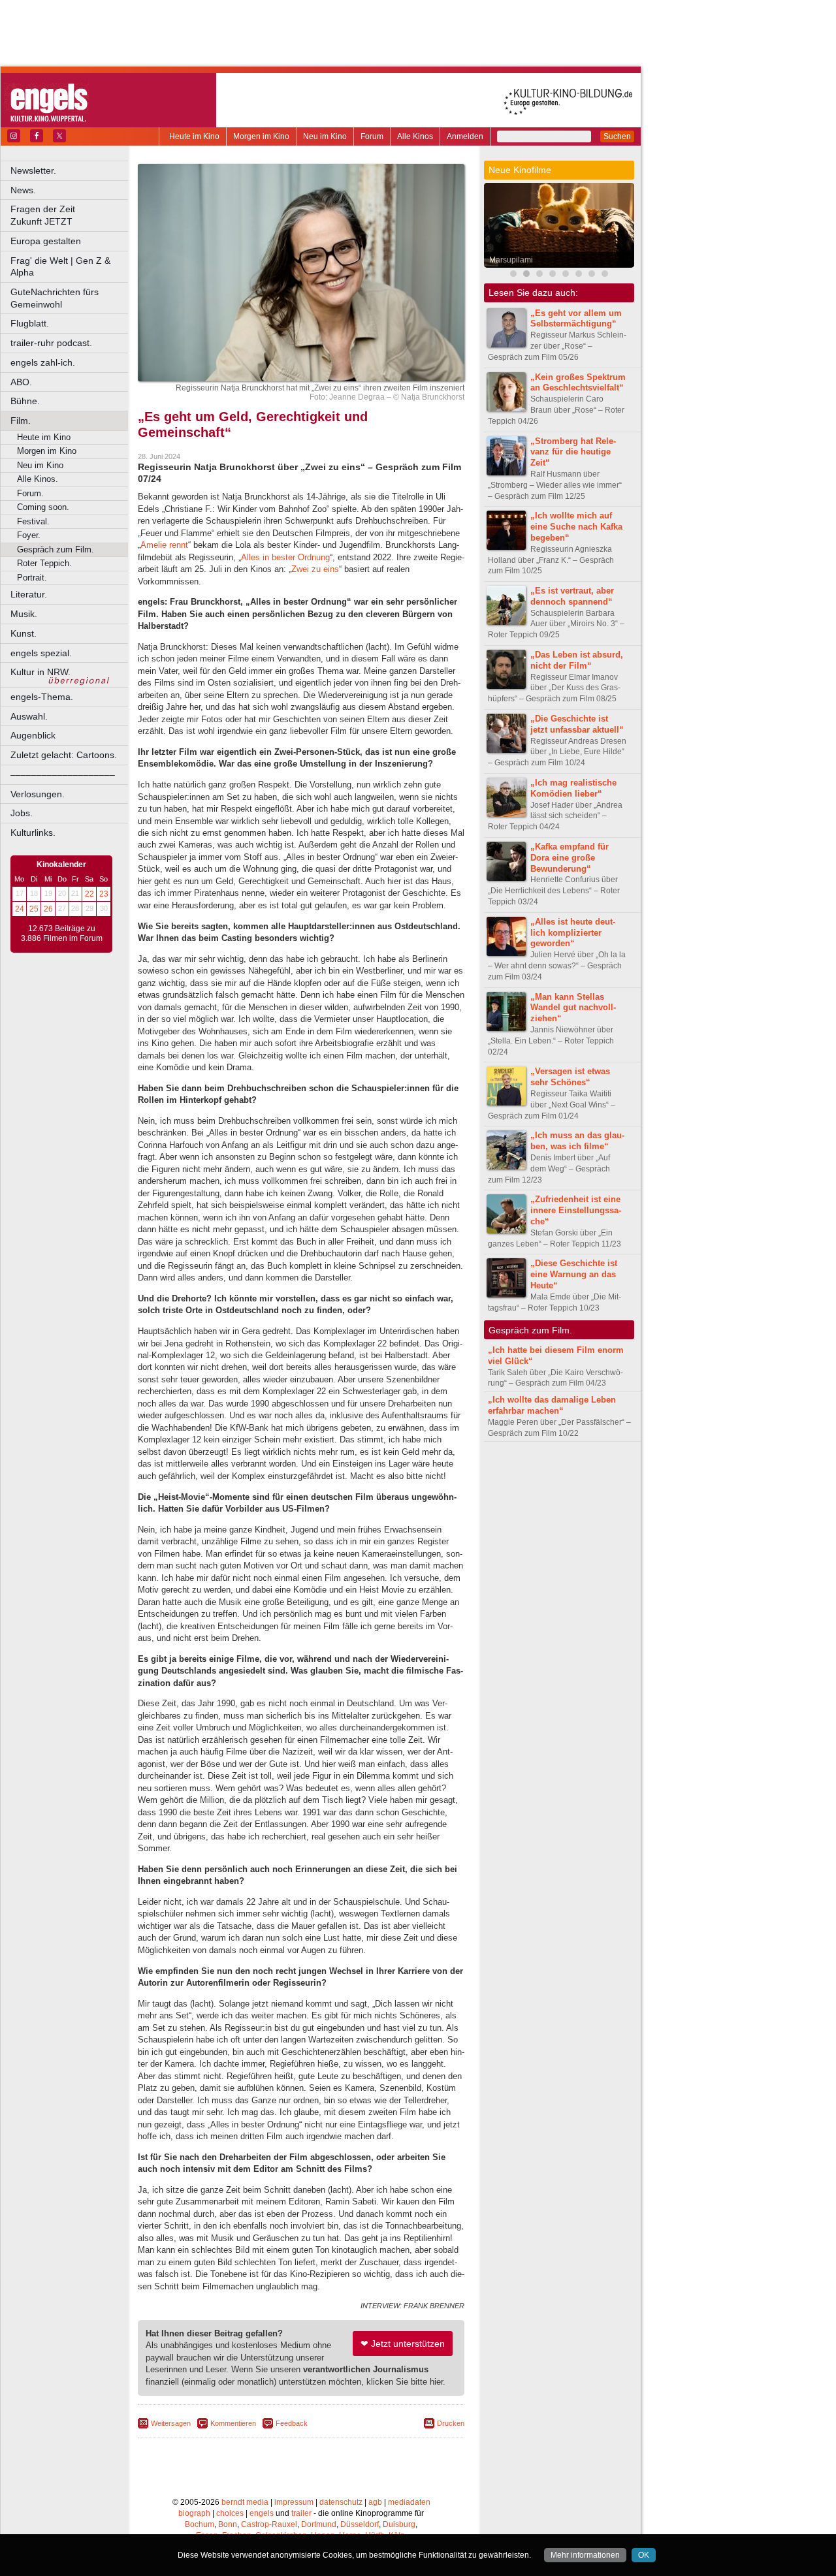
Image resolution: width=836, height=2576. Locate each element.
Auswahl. (29, 716)
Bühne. (25, 401)
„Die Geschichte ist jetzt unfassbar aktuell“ (577, 724)
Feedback (292, 2423)
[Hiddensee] (605, 275)
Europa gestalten (46, 241)
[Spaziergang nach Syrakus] (539, 275)
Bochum (200, 2524)
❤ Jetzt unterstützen (403, 2344)
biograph (194, 2513)
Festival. (33, 521)
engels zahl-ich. (43, 362)
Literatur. (29, 594)
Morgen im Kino (261, 136)
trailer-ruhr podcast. (51, 343)
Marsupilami (511, 260)
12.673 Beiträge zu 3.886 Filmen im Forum (62, 934)
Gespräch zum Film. (56, 549)
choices (230, 2513)
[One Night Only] (579, 275)
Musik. (24, 614)
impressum (294, 2502)
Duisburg (399, 2524)
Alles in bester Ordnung (285, 557)
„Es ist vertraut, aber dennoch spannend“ (572, 596)
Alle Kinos (415, 136)
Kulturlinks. (33, 833)
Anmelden (465, 136)
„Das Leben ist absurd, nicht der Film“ (577, 660)
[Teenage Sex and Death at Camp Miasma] (566, 275)
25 (34, 909)
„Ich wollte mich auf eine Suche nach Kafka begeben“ (576, 527)
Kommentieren (233, 2423)
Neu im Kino (325, 136)
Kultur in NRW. (40, 672)
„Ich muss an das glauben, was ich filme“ (577, 1141)
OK (644, 2555)
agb (375, 2502)
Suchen (617, 136)
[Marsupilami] (526, 275)
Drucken (451, 2423)
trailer (301, 2513)
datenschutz (341, 2502)
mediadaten (409, 2502)
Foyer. (29, 535)
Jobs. (22, 813)
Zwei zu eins (315, 569)
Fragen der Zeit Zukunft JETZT (70, 215)
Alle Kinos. (38, 479)
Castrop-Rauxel (269, 2524)
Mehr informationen (585, 2555)
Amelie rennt (164, 545)
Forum (372, 136)
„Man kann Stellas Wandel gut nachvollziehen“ (573, 1008)
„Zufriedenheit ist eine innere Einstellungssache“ (576, 1210)
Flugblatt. (30, 323)
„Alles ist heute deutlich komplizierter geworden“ (573, 933)
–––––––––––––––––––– (63, 774)
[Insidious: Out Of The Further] (513, 275)
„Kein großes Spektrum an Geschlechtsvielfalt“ (578, 383)
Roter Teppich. (44, 563)
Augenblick (33, 735)
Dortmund (319, 2524)
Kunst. (24, 633)
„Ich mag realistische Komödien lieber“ (573, 788)
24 (20, 909)
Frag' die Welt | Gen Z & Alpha (60, 267)
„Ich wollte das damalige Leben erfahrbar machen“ (552, 1405)
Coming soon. (43, 507)
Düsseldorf (360, 2524)
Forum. (30, 493)
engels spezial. (41, 653)
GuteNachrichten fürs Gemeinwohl (55, 298)
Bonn (228, 2524)
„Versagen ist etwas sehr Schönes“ (570, 1077)
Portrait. (32, 578)
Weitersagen (171, 2423)
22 (89, 894)
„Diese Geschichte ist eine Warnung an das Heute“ (574, 1274)
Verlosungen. (38, 794)
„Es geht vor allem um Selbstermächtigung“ (576, 319)
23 (104, 894)
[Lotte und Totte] (592, 275)
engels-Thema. (42, 697)
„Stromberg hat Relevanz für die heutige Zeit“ (573, 452)
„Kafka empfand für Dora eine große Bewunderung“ (570, 858)
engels (262, 2513)
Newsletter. (33, 170)
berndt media (245, 2502)
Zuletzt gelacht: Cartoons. (64, 755)
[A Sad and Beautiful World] (553, 275)
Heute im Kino (194, 136)
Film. (21, 421)
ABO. (21, 382)
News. (23, 190)
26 (48, 909)
